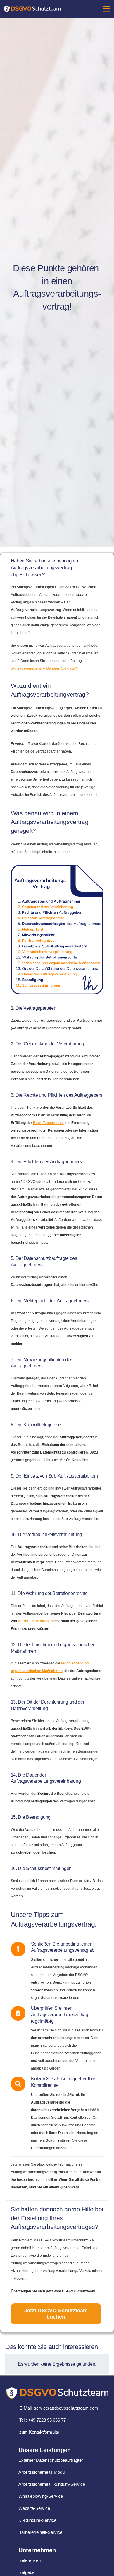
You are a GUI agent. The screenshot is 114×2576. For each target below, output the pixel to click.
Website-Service (34, 2508)
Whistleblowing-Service (41, 2496)
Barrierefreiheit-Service (40, 2532)
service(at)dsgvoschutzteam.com (66, 2408)
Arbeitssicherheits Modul (42, 2472)
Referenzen (30, 2560)
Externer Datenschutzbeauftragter (51, 2460)
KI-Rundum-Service (38, 2520)
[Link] (32, 9)
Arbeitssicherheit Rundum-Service (52, 2484)
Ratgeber (27, 2572)
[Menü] (107, 9)
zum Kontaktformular (39, 2432)
